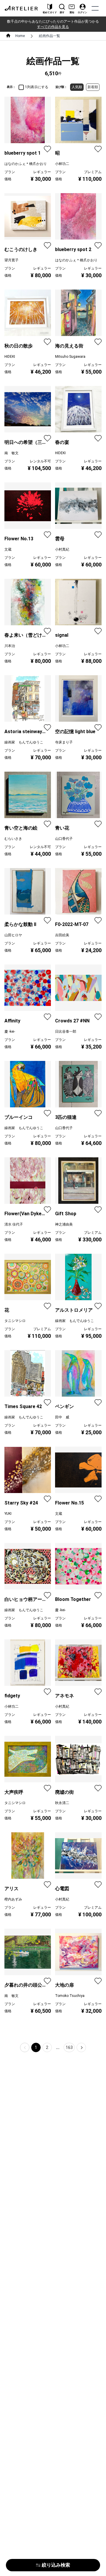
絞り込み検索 (56, 2565)
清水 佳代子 (14, 1224)
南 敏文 (11, 453)
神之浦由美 (64, 1224)
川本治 (10, 646)
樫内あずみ (13, 1899)
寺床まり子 (64, 742)
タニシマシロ (15, 1321)
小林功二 (62, 164)
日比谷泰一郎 (66, 1032)
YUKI (8, 1514)
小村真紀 (62, 549)
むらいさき (13, 839)
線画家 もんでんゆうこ (24, 742)
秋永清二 (62, 1803)
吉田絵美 (62, 935)
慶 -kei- (10, 1032)
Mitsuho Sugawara (70, 357)
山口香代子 (64, 839)
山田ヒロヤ (13, 935)
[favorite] (47, 149)
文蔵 (8, 549)
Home (20, 36)
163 (69, 2047)
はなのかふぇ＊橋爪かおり (26, 164)
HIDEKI (10, 357)
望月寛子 (11, 260)
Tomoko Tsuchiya (70, 1996)
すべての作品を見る (53, 27)
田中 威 (62, 1417)
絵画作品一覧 (49, 36)
